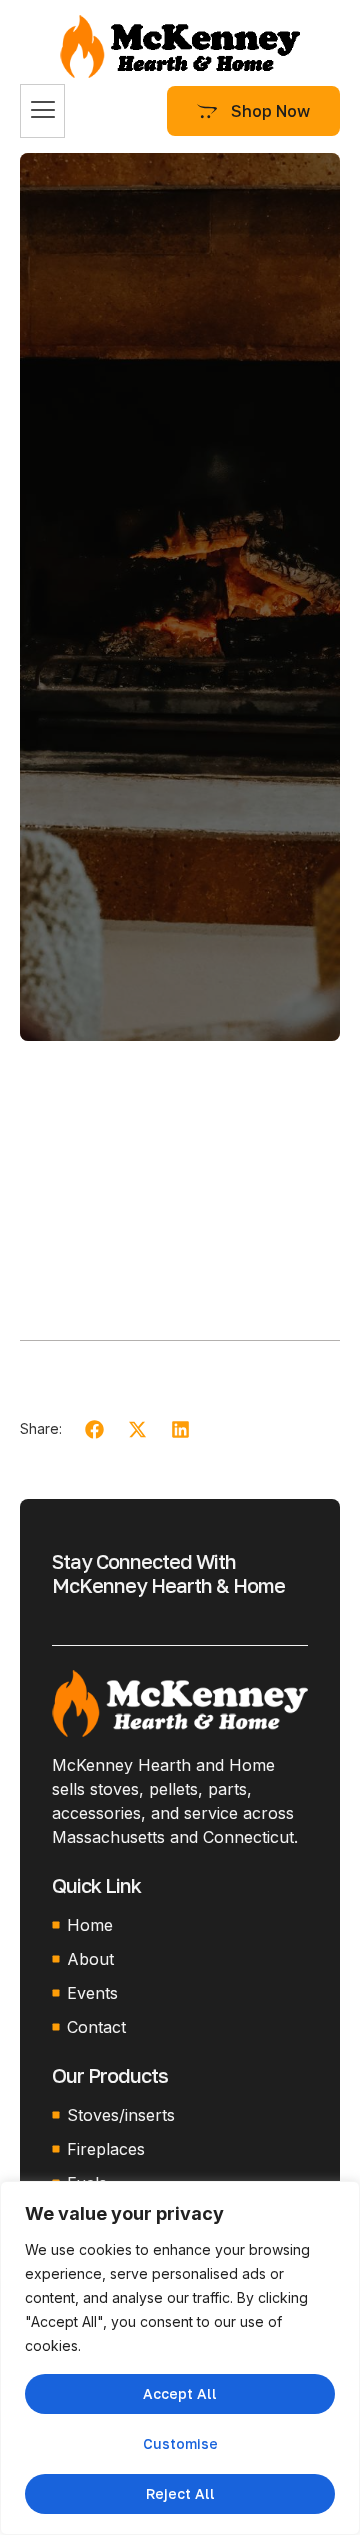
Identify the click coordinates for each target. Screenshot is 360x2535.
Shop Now (270, 111)
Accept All (180, 2393)
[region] (180, 2358)
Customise (180, 2443)
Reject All (180, 2493)
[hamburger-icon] (42, 111)
